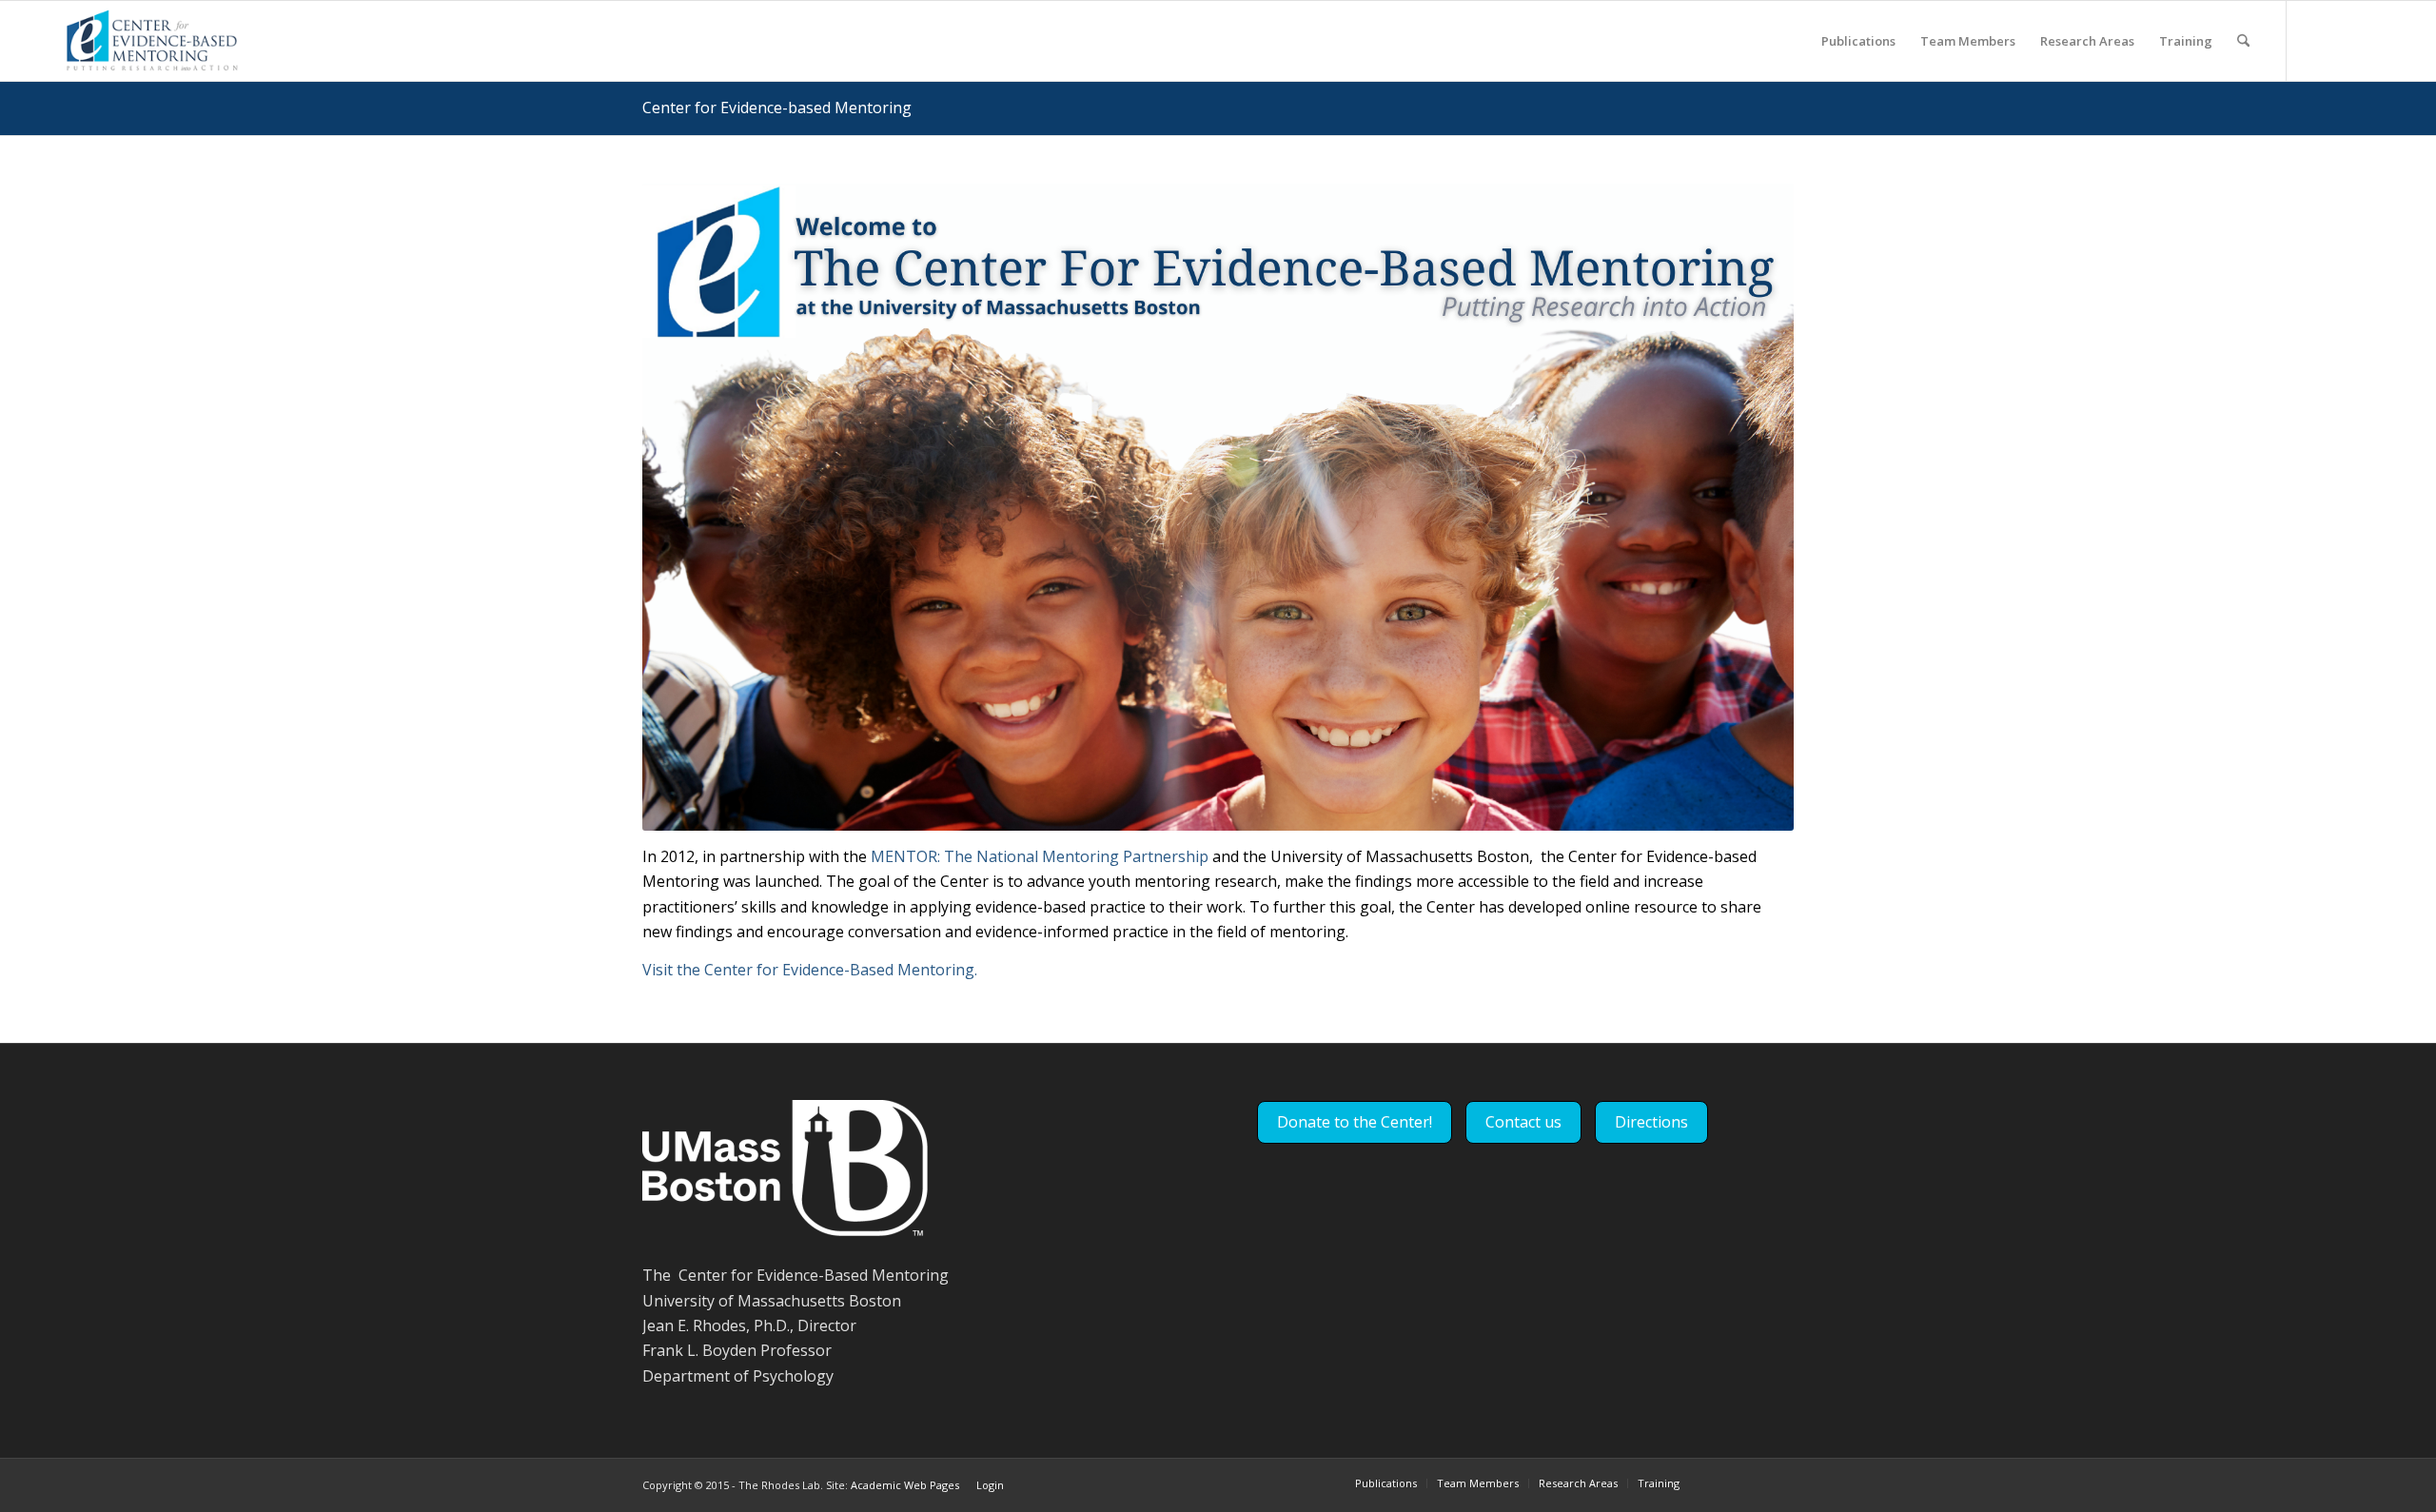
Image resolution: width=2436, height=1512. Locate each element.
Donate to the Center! (1355, 1122)
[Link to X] (2316, 40)
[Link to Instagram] (2373, 40)
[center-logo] (150, 41)
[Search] (2243, 41)
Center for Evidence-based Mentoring (777, 108)
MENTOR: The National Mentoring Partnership (1040, 856)
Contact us (1523, 1122)
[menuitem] (1858, 41)
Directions (1651, 1122)
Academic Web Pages (905, 1485)
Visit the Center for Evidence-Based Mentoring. (810, 970)
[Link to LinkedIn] (2345, 40)
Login (990, 1485)
